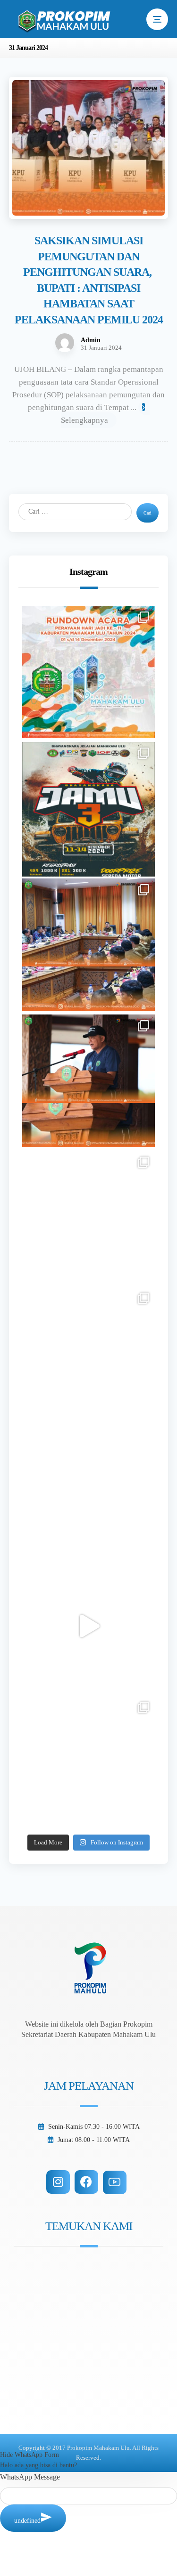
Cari (147, 513)
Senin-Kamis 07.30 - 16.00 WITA (94, 2127)
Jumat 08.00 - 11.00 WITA (94, 2140)
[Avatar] (65, 343)
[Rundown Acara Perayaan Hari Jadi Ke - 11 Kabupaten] (89, 672)
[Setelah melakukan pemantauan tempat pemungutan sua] (89, 1763)
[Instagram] (58, 2182)
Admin (91, 340)
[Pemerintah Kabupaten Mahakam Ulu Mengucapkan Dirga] (89, 1490)
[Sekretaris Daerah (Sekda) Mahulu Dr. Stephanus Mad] (89, 1626)
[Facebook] (86, 2182)
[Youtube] (115, 2182)
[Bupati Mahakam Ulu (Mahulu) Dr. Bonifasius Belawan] (89, 945)
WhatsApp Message (30, 2477)
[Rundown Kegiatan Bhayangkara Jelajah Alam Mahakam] (89, 808)
